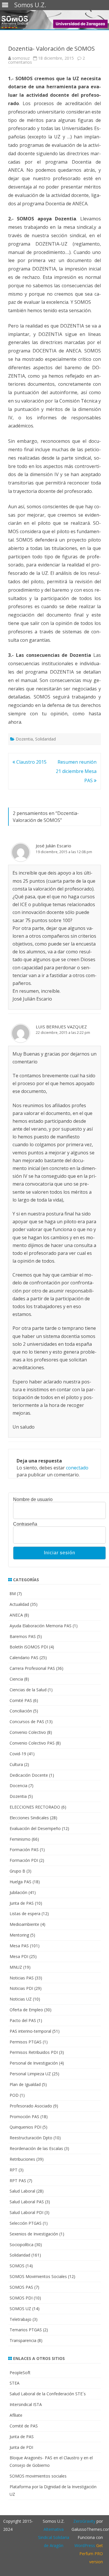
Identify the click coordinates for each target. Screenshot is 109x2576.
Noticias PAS (22, 1978)
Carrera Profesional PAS (32, 1668)
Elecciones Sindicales (29, 1818)
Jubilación (18, 1892)
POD (14, 2095)
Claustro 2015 (31, 762)
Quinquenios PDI (25, 2127)
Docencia (18, 1786)
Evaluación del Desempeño (35, 1828)
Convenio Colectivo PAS (32, 1743)
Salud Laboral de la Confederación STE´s (48, 2394)
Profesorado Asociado (31, 2106)
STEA (15, 2383)
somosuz (21, 58)
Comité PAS (21, 1700)
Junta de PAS (22, 1903)
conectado (77, 1468)
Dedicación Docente (29, 1775)
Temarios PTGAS (26, 2330)
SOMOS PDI (21, 2298)
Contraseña (25, 1524)
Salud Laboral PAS (27, 2202)
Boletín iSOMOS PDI (29, 1647)
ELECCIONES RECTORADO (35, 1807)
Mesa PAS (19, 1946)
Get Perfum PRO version (91, 2554)
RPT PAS (18, 2181)
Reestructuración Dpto (31, 2138)
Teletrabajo (20, 2319)
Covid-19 (18, 1754)
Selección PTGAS (26, 2223)
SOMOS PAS (21, 2287)
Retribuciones (22, 2159)
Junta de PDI (21, 2447)
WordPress (85, 2545)
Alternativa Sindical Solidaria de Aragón (54, 2537)
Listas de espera (25, 1914)
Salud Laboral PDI (26, 2212)
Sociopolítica (22, 2245)
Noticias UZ (21, 1999)
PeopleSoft (20, 2373)
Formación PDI (24, 1860)
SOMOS (17, 2266)
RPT (14, 2170)
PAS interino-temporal (30, 2031)
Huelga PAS (20, 1882)
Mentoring (19, 1935)
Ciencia (16, 1679)
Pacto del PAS (23, 2020)
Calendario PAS (24, 1658)
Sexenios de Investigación (34, 2234)
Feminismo (20, 1839)
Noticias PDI (21, 1988)
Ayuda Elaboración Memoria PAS (41, 1626)
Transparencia (23, 2340)
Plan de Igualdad (25, 2084)
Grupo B (17, 1871)
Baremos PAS (23, 1636)
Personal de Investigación (34, 2063)
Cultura (16, 1764)
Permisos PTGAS (26, 2042)
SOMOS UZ (20, 2309)
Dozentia (24, 739)
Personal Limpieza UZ (30, 2074)
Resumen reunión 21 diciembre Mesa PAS (76, 771)
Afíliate (16, 2415)
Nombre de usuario (33, 1500)
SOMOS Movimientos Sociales (38, 2276)
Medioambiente (24, 1924)
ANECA (16, 1615)
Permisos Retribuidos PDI (34, 2052)
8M (13, 1594)
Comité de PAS (24, 2426)
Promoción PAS (24, 2117)
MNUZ (16, 1967)
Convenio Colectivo (28, 1732)
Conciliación (21, 1711)
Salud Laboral (22, 2191)
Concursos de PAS (27, 1722)
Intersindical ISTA (26, 2404)
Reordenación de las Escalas (36, 2148)
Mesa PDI (19, 1956)
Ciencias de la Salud (28, 1690)
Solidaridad (45, 739)
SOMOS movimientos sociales (38, 2476)
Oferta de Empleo (26, 2010)
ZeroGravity (84, 2521)
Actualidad (19, 1604)
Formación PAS (24, 1850)
